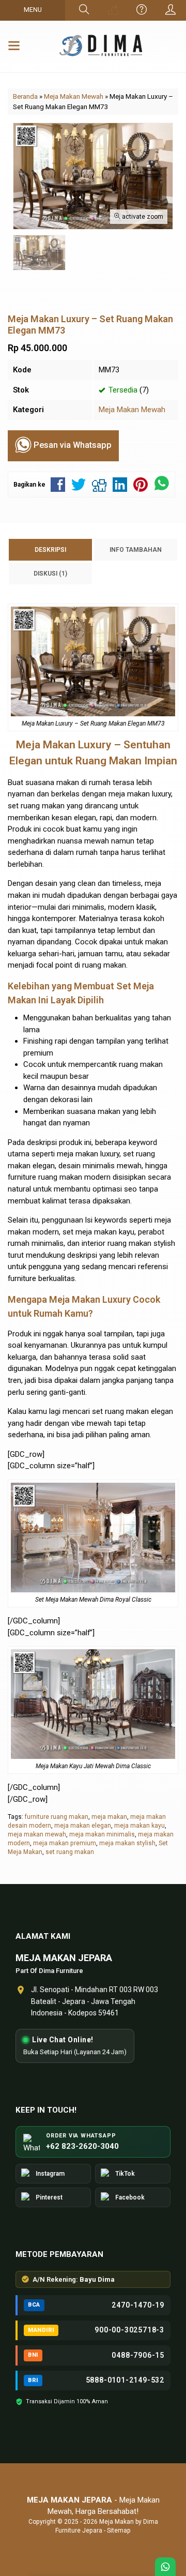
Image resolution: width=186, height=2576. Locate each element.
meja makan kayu (139, 1826)
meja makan (109, 1817)
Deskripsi (50, 550)
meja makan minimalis (102, 1834)
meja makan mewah (37, 1834)
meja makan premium (65, 1843)
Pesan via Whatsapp (72, 445)
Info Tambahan (136, 550)
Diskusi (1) (50, 574)
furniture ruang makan (57, 1817)
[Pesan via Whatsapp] (113, 10)
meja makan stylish (127, 1843)
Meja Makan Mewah (132, 410)
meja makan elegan (83, 1826)
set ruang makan (70, 1852)
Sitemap (119, 2530)
